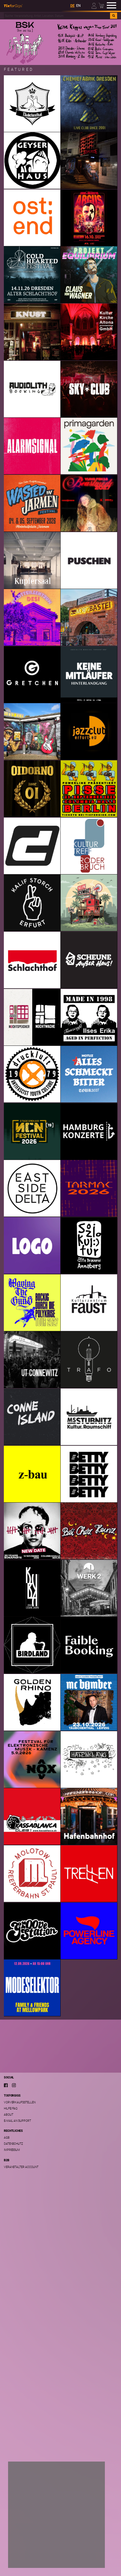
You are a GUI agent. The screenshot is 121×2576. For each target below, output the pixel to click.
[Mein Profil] (94, 5)
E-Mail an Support (17, 2121)
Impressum (12, 2150)
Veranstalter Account (21, 2167)
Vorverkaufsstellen (20, 2102)
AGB (7, 2137)
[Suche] (114, 16)
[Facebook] (6, 2085)
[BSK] (60, 42)
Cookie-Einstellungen (33, 2545)
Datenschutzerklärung (30, 2537)
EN (78, 6)
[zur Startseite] (13, 5)
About (9, 2114)
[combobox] (57, 16)
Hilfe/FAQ (11, 2108)
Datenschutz (13, 2144)
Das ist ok (24, 2558)
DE (72, 6)
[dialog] (56, 2515)
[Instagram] (14, 2085)
